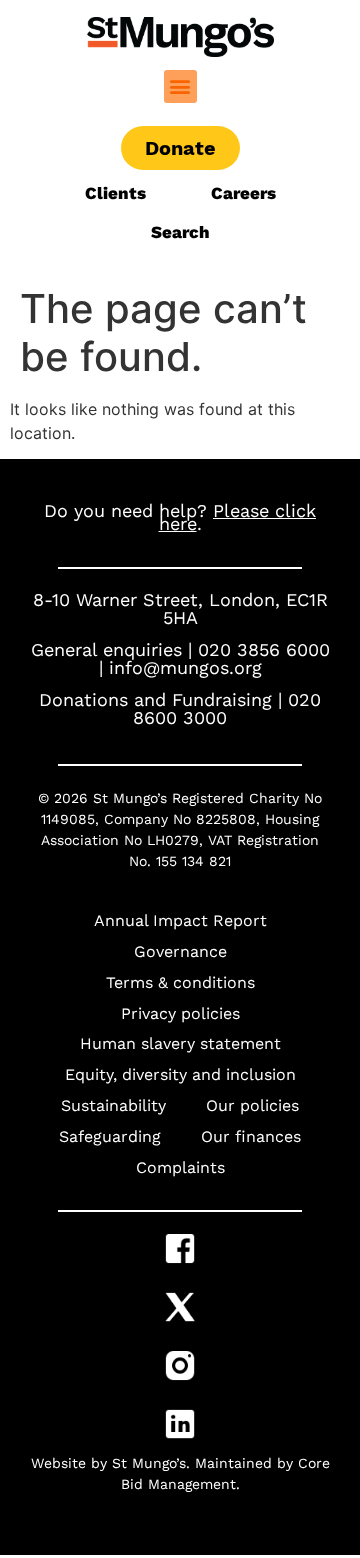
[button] (180, 86)
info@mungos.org (185, 667)
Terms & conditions (180, 982)
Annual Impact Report (180, 920)
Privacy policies (180, 1013)
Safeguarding (110, 1136)
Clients (118, 193)
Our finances (251, 1136)
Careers (243, 193)
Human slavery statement (180, 1043)
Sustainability (113, 1105)
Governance (180, 951)
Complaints (180, 1167)
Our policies (252, 1105)
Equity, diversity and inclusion (180, 1074)
